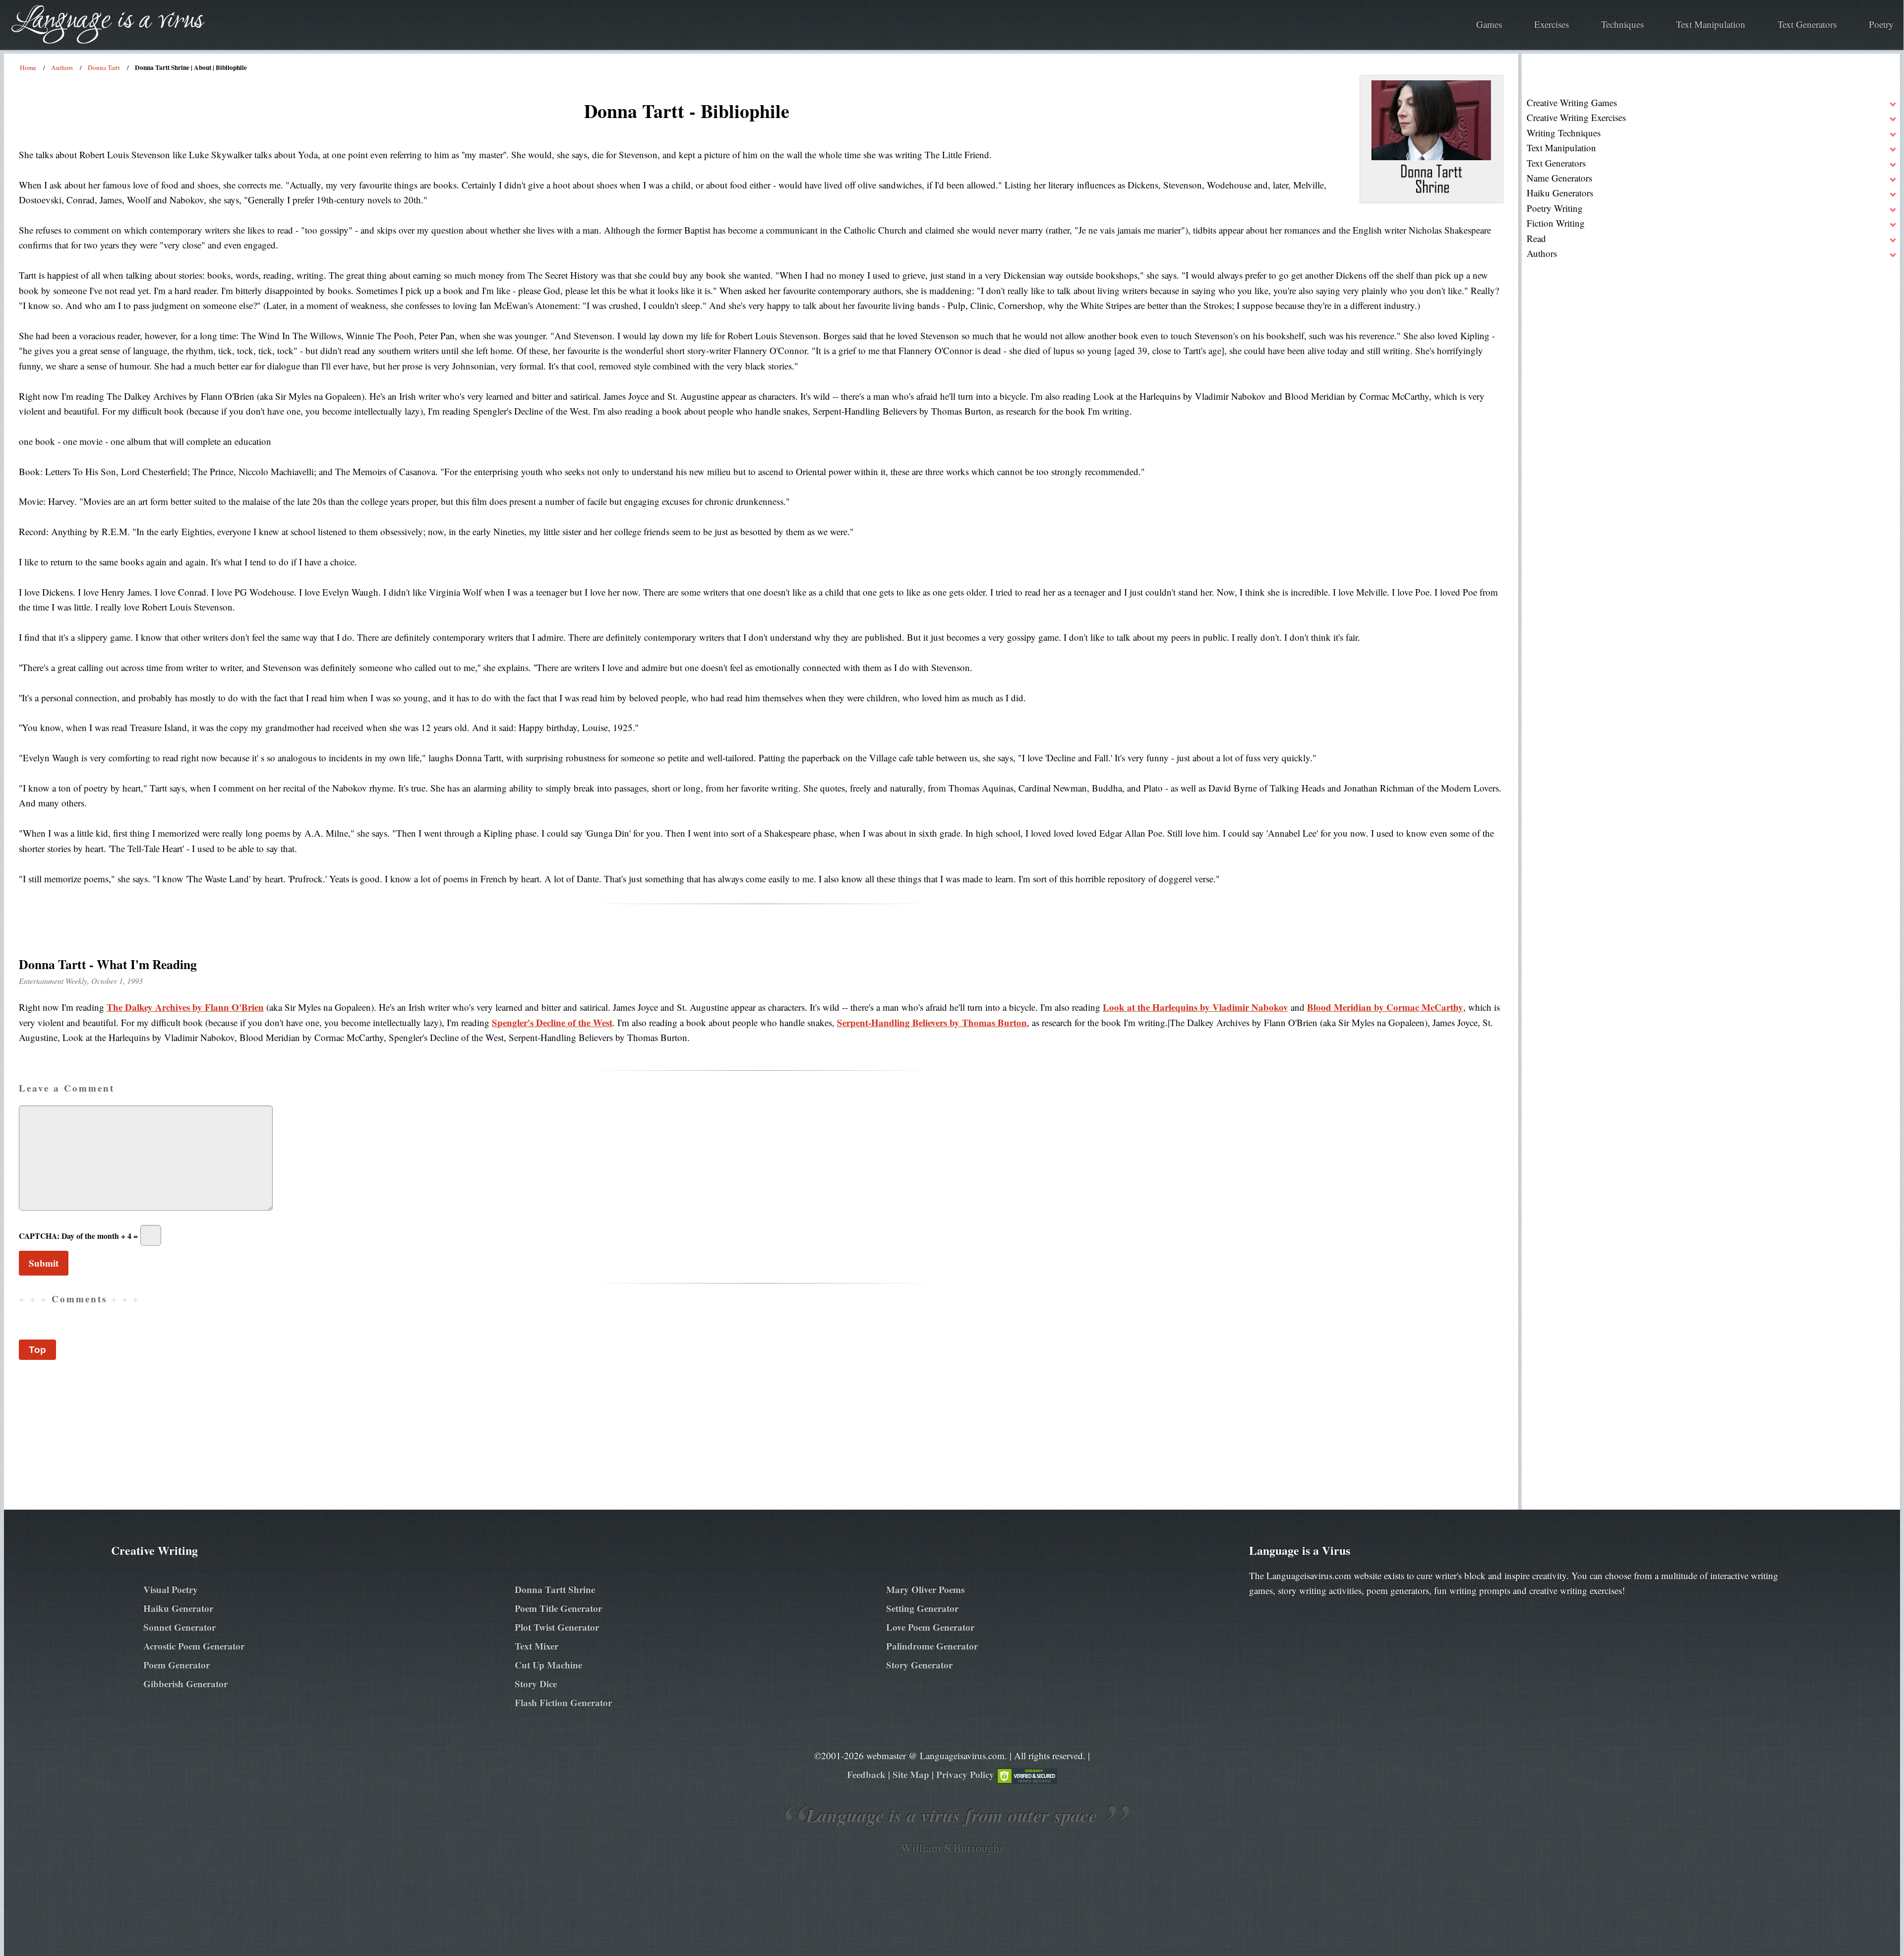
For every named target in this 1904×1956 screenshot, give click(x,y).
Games (1489, 24)
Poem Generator (177, 1665)
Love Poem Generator (930, 1627)
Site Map (911, 1774)
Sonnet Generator (179, 1627)
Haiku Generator (178, 1608)
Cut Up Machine (548, 1665)
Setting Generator (922, 1608)
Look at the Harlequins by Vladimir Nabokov (1195, 1007)
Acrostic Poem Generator (194, 1646)
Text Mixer (536, 1646)
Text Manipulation (1711, 24)
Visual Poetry (171, 1589)
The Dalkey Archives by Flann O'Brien (185, 1007)
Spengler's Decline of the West (552, 1022)
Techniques (1622, 24)
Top (37, 1350)
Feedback (866, 1774)
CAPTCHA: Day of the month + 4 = (78, 1236)
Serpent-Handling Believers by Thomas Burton (932, 1022)
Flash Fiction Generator (563, 1702)
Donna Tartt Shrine (555, 1589)
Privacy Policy (965, 1774)
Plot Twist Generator (557, 1627)
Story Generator (919, 1665)
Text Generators (1807, 24)
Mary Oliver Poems (925, 1589)
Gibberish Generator (185, 1683)
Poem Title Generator (558, 1608)
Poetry (1881, 24)
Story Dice (536, 1683)
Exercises (1551, 24)
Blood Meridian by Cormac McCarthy (1385, 1007)
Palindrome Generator (932, 1646)
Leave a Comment (67, 1088)
